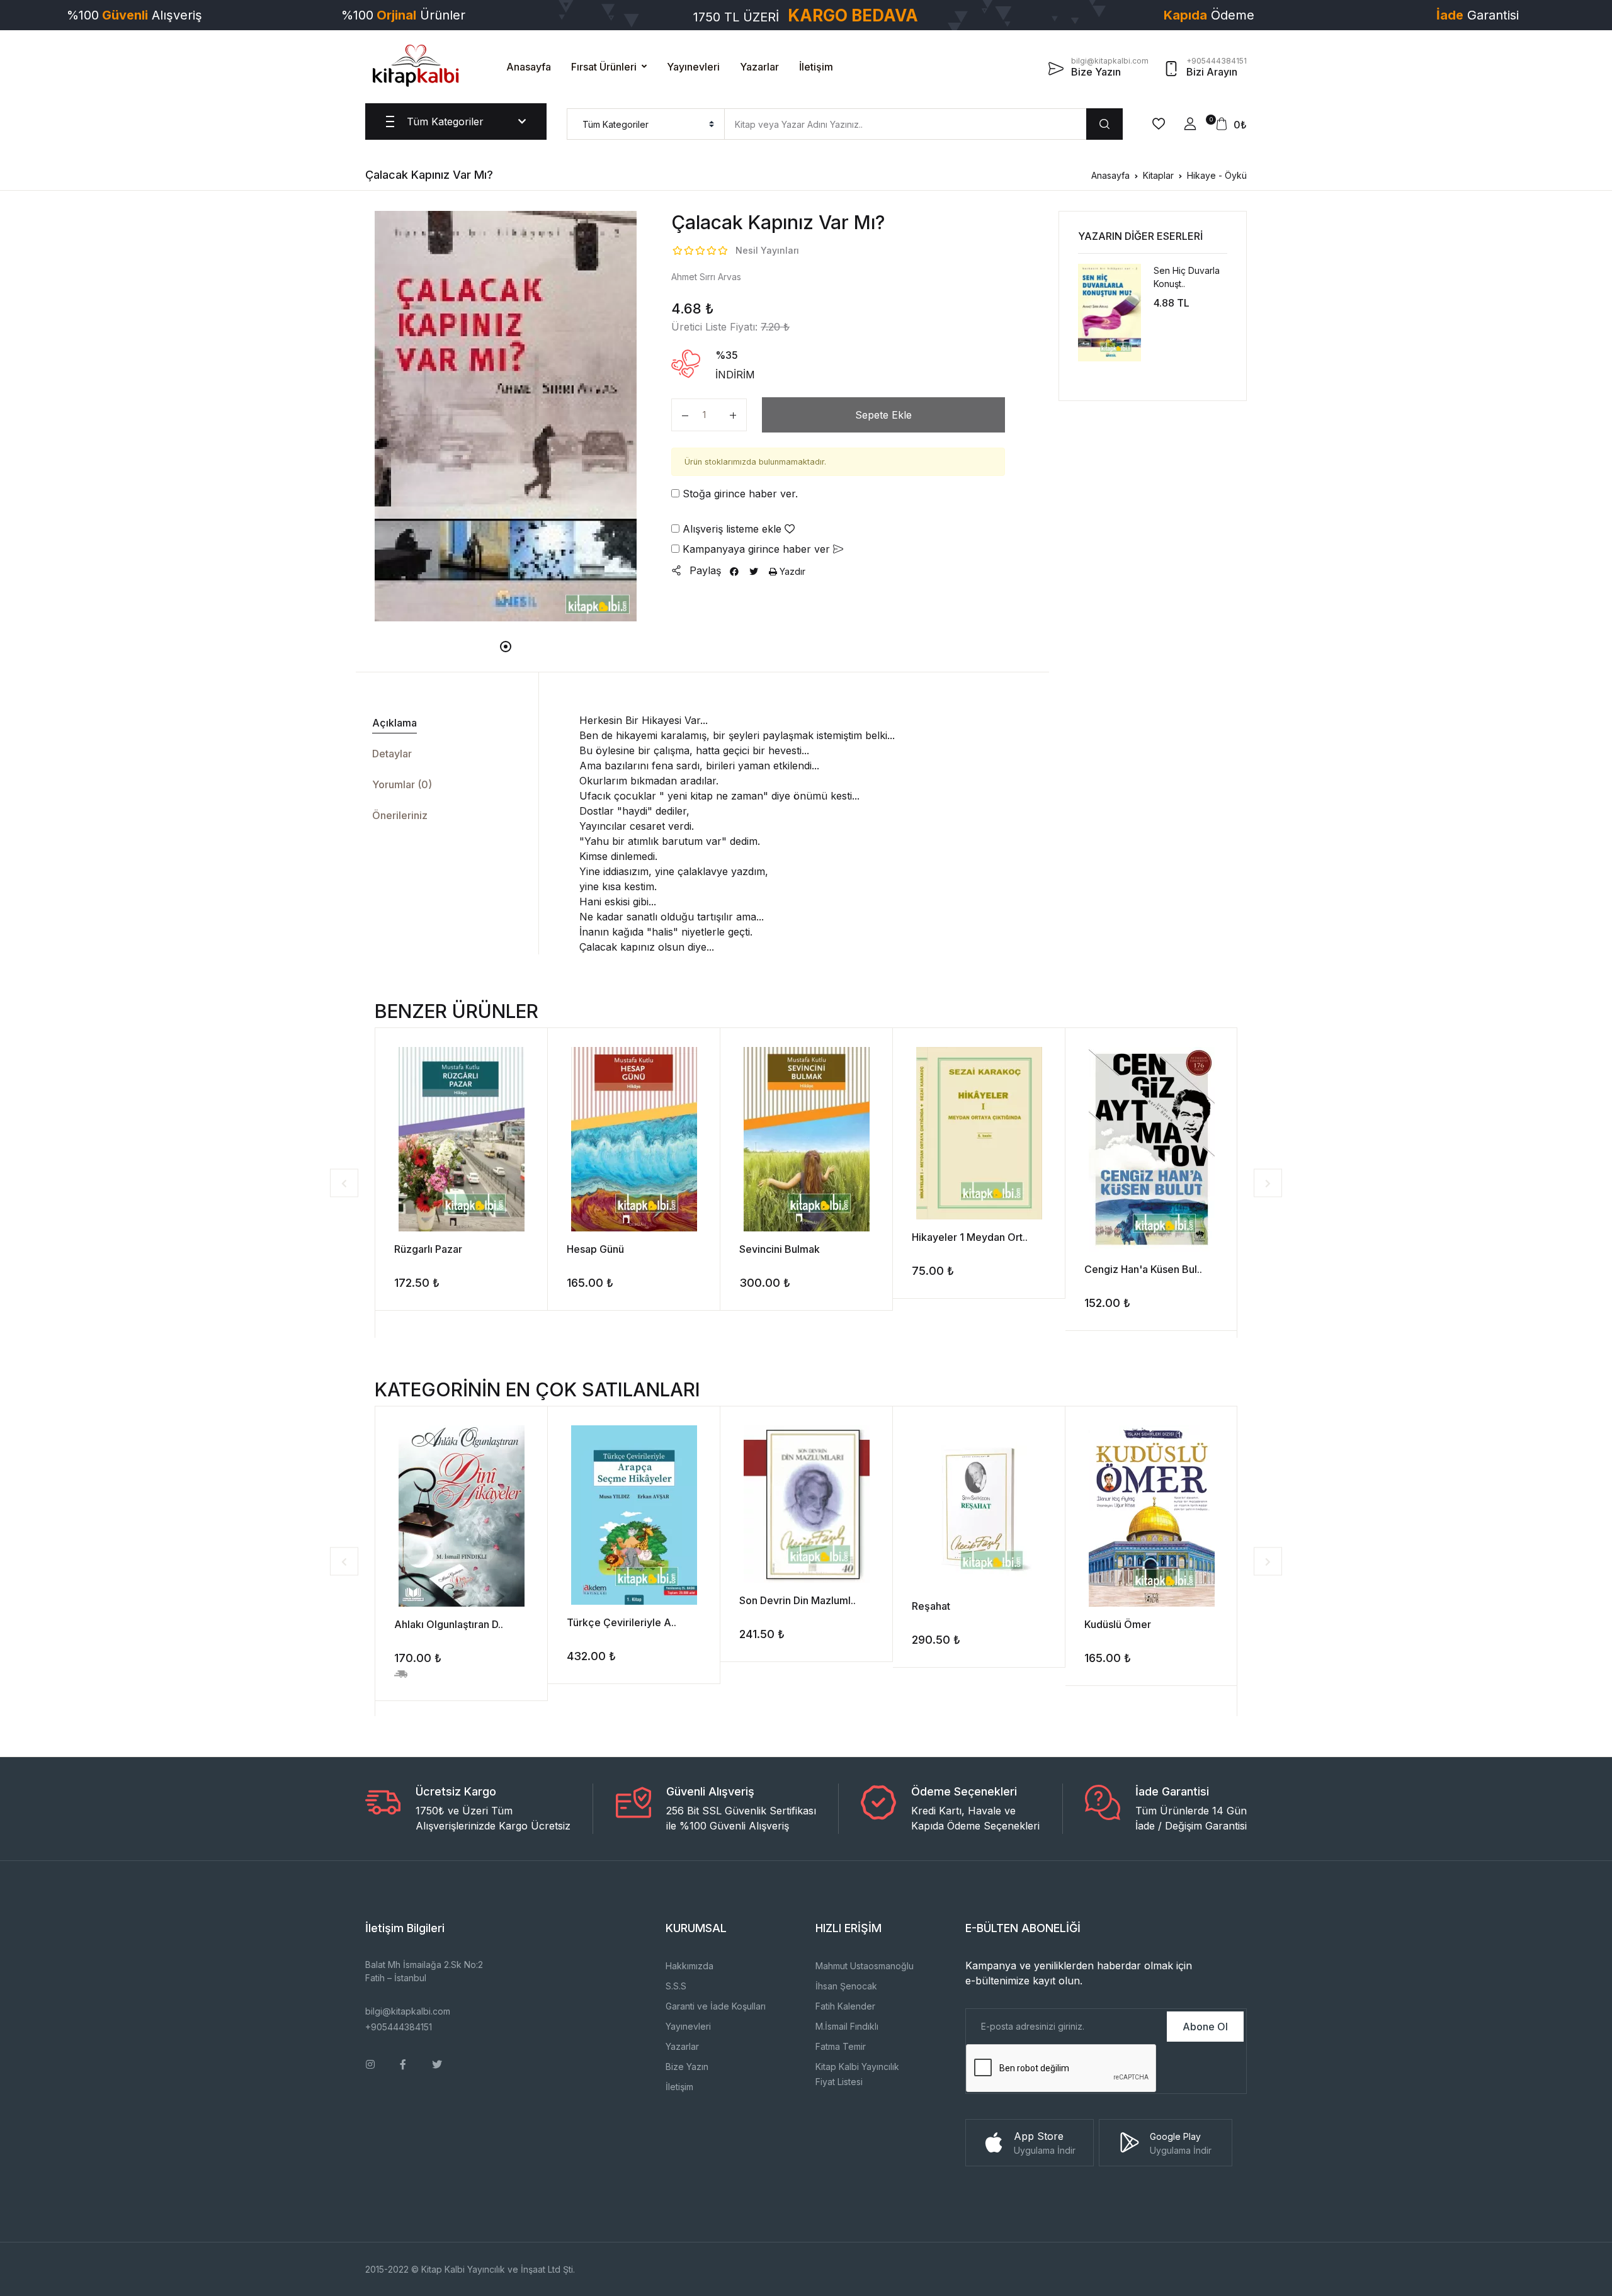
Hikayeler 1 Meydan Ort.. (970, 1237)
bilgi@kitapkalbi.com (408, 2011)
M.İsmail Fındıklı (847, 2026)
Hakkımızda (690, 1966)
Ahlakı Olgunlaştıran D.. (449, 1624)
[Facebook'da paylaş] (734, 571)
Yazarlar (759, 67)
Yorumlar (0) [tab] (402, 784)
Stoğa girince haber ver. (739, 494)
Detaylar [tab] (392, 754)
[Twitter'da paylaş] (754, 571)
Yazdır (791, 571)
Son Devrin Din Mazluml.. (797, 1600)
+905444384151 (399, 2027)
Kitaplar (1158, 175)
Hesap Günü (595, 1249)
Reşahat (931, 1606)
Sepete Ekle (883, 415)
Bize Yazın (687, 2067)
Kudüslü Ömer (1118, 1624)
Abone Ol (1205, 2027)
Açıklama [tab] (394, 723)
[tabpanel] (506, 416)
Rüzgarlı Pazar (428, 1249)
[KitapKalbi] (416, 65)
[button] (1190, 124)
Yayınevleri (693, 67)
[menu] (646, 124)
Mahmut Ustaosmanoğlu (865, 1966)
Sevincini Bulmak (780, 1249)
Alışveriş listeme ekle (732, 529)
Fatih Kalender (845, 2006)
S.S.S (676, 1986)
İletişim (816, 67)
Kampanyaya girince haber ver (756, 549)
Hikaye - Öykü (1217, 175)
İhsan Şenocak (846, 1986)
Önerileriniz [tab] (400, 815)
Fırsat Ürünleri (604, 67)
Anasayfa (529, 67)
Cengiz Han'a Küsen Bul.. (1143, 1269)
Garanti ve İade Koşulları (716, 2006)
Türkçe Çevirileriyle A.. (622, 1622)
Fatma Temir (841, 2046)
